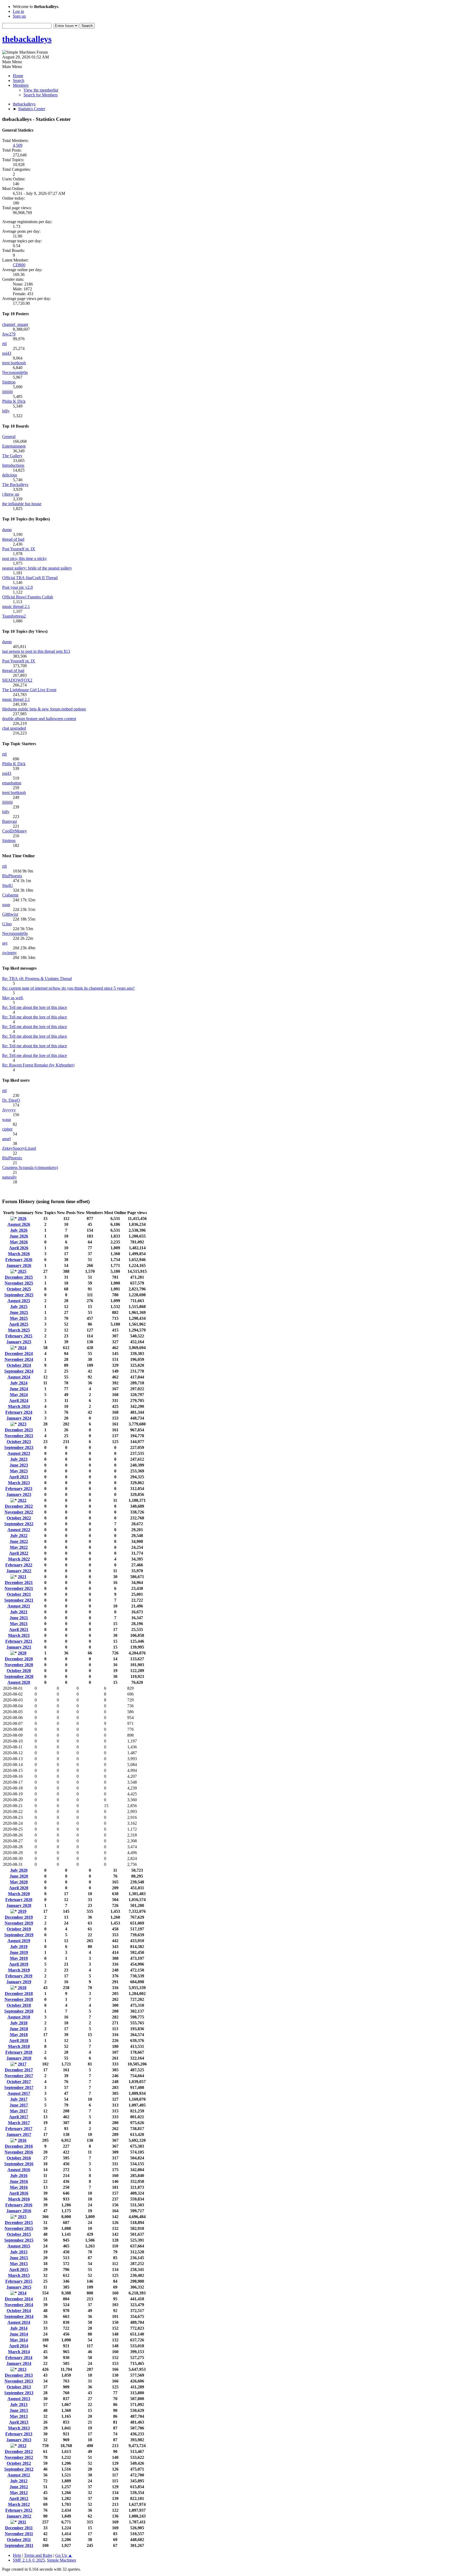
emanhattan (12, 783)
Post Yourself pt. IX (19, 549)
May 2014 (19, 2340)
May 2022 (19, 1547)
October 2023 (19, 1442)
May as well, (13, 998)
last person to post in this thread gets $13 (36, 651)
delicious (10, 475)
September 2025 (19, 1295)
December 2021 (19, 1583)
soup (6, 905)
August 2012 (19, 2475)
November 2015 (19, 2228)
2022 (22, 1500)
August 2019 (19, 1941)
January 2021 (19, 1647)
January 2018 (19, 2058)
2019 (22, 1911)
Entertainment (14, 446)
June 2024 (19, 1389)
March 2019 (19, 1970)
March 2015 (19, 2275)
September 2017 (19, 2087)
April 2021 (19, 1629)
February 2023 (19, 1489)
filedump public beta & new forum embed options (44, 709)
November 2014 (19, 2305)
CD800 (19, 265)
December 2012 (19, 2451)
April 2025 (19, 1324)
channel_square (15, 324)
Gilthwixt (10, 914)
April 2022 (19, 1553)
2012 (22, 2446)
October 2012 (19, 2463)
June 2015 (19, 2258)
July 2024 (19, 1383)
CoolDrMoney (15, 831)
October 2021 (19, 1594)
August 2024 (19, 1377)
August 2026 (19, 1224)
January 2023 (19, 1494)
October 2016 (19, 2158)
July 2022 (19, 1536)
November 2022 (19, 1512)
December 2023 (19, 1430)
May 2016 (19, 2187)
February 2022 (19, 1565)
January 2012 (19, 2516)
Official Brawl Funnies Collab (28, 597)
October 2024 (19, 1365)
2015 (22, 2217)
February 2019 (19, 1976)
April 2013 (19, 2422)
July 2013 (19, 2405)
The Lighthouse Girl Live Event (29, 690)
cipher (7, 1129)
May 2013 (19, 2416)
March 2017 (19, 2123)
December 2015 (19, 2223)
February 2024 (19, 1412)
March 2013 (19, 2428)
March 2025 (19, 1330)
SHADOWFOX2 (17, 680)
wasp (7, 1119)
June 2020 (19, 1876)
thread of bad (13, 539)
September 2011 (19, 2545)
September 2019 (19, 1935)
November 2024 (19, 1359)
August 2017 (19, 2093)
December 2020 (19, 1659)
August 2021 (19, 1606)
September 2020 (19, 1676)
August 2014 (19, 2322)
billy (6, 411)
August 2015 (19, 2246)
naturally (9, 1177)
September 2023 (19, 1447)
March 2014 (19, 2352)
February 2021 (19, 1641)
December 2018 (19, 1994)
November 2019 (19, 1923)
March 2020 (19, 1894)
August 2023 (19, 1453)
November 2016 (19, 2152)
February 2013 (19, 2434)
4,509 (18, 145)
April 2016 (19, 2193)
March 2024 (19, 1406)
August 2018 (19, 2017)
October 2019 (19, 1929)
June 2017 (19, 2105)
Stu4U (8, 885)
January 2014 (19, 2363)
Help (17, 2555)
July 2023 (19, 1459)
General (9, 436)
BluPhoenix (12, 876)
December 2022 (19, 1506)
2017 (22, 2064)
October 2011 (19, 2540)
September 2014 (19, 2316)
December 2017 (19, 2070)
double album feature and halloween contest (39, 719)
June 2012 (19, 2487)
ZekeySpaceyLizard (19, 1148)
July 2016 (19, 2176)
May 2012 (19, 2493)
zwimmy (9, 953)
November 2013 (19, 2381)
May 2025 (19, 1318)
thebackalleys (27, 39)
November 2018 (19, 1999)
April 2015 (19, 2269)
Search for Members (41, 95)
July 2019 (19, 1947)
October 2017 (19, 2082)
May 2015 (19, 2264)
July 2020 (19, 1870)
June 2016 (19, 2181)
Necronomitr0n (15, 372)
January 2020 (19, 1905)
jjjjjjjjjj (7, 392)
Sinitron (9, 382)
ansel (6, 1139)
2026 (22, 1218)
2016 (22, 2140)
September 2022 (19, 1524)
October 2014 (19, 2311)
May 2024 (19, 1395)
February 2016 (19, 2205)
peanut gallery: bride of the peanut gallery (37, 568)
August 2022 (19, 1530)
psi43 (7, 353)
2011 (22, 2522)
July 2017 (19, 2099)
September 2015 (19, 2240)
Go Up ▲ (64, 2555)
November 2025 (19, 1283)
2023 (22, 1424)
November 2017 (19, 2076)
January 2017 (19, 2134)
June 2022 (19, 1541)
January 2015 (19, 2287)
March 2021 (19, 1635)
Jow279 (9, 334)
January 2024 (19, 1418)
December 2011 (19, 2528)
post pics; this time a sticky (25, 558)
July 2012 (19, 2481)
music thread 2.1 (16, 607)
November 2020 (19, 1665)
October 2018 (19, 2005)
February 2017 (19, 2129)
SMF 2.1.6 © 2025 (29, 2560)
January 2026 (19, 1265)
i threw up (11, 494)
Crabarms (10, 895)
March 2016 (19, 2199)
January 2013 (19, 2440)
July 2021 (19, 1612)
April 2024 (19, 1400)
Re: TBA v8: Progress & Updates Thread (37, 979)
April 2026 (19, 1248)
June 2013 (19, 2410)
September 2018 (19, 2011)
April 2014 (19, 2346)
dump (7, 530)
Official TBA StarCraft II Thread (30, 578)
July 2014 (19, 2328)
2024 (22, 1348)
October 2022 (19, 1518)
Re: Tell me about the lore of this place (35, 1007)
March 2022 (19, 1559)
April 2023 (19, 1477)
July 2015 (19, 2252)
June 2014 (19, 2334)
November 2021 (19, 1588)
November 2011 (19, 2534)
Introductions (13, 465)
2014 (22, 2293)
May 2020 (19, 1882)
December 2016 (19, 2146)
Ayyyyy (9, 1110)
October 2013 (19, 2387)
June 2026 (19, 1236)
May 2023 (19, 1471)
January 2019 (19, 1982)
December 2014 (19, 2299)
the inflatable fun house (22, 504)
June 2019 (19, 1952)
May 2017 (19, 2111)
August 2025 (19, 1301)
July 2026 (19, 1230)
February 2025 (19, 1336)
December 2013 (19, 2375)
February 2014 (19, 2358)
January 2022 (19, 1571)
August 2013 (19, 2399)
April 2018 (19, 2040)
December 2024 (19, 1354)
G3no (7, 924)
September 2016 (19, 2164)
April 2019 (19, 1964)
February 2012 (19, 2510)
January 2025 (19, 1342)
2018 (22, 1988)
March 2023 (19, 1483)
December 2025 (19, 1277)
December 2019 (19, 1917)
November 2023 (19, 1436)
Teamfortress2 (14, 616)
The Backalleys (15, 485)
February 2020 (19, 1900)
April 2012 (19, 2498)
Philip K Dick (14, 401)
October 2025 (19, 1289)
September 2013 (19, 2393)
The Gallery (12, 456)
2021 (22, 1577)
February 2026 (19, 1260)
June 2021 (19, 1618)
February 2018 (19, 2052)
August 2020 (19, 1682)
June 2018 (19, 2029)
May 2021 (19, 1624)
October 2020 (19, 1671)
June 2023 (19, 1465)
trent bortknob (14, 363)
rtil (4, 344)
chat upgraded (14, 728)
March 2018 (19, 2046)
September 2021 (19, 1600)
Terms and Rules (38, 2555)
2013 (22, 2369)
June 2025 (19, 1312)
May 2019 (19, 1958)
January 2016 (19, 2211)
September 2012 (19, 2469)
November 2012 (19, 2457)
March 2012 (19, 2504)
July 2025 (19, 1307)
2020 (22, 1653)
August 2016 (19, 2170)
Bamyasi (9, 821)
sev (5, 943)
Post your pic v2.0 (17, 587)
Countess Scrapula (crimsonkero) (30, 1168)
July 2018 (19, 2023)
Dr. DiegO (11, 1100)
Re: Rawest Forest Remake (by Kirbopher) (38, 1065)
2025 (22, 1271)
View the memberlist (41, 90)
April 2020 (19, 1888)
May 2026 (19, 1242)
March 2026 (19, 1254)
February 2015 (19, 2281)
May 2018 (19, 2035)
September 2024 (19, 1371)
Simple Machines (61, 2560)
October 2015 (19, 2234)
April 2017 (19, 2117)
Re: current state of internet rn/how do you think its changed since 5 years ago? (68, 988)
